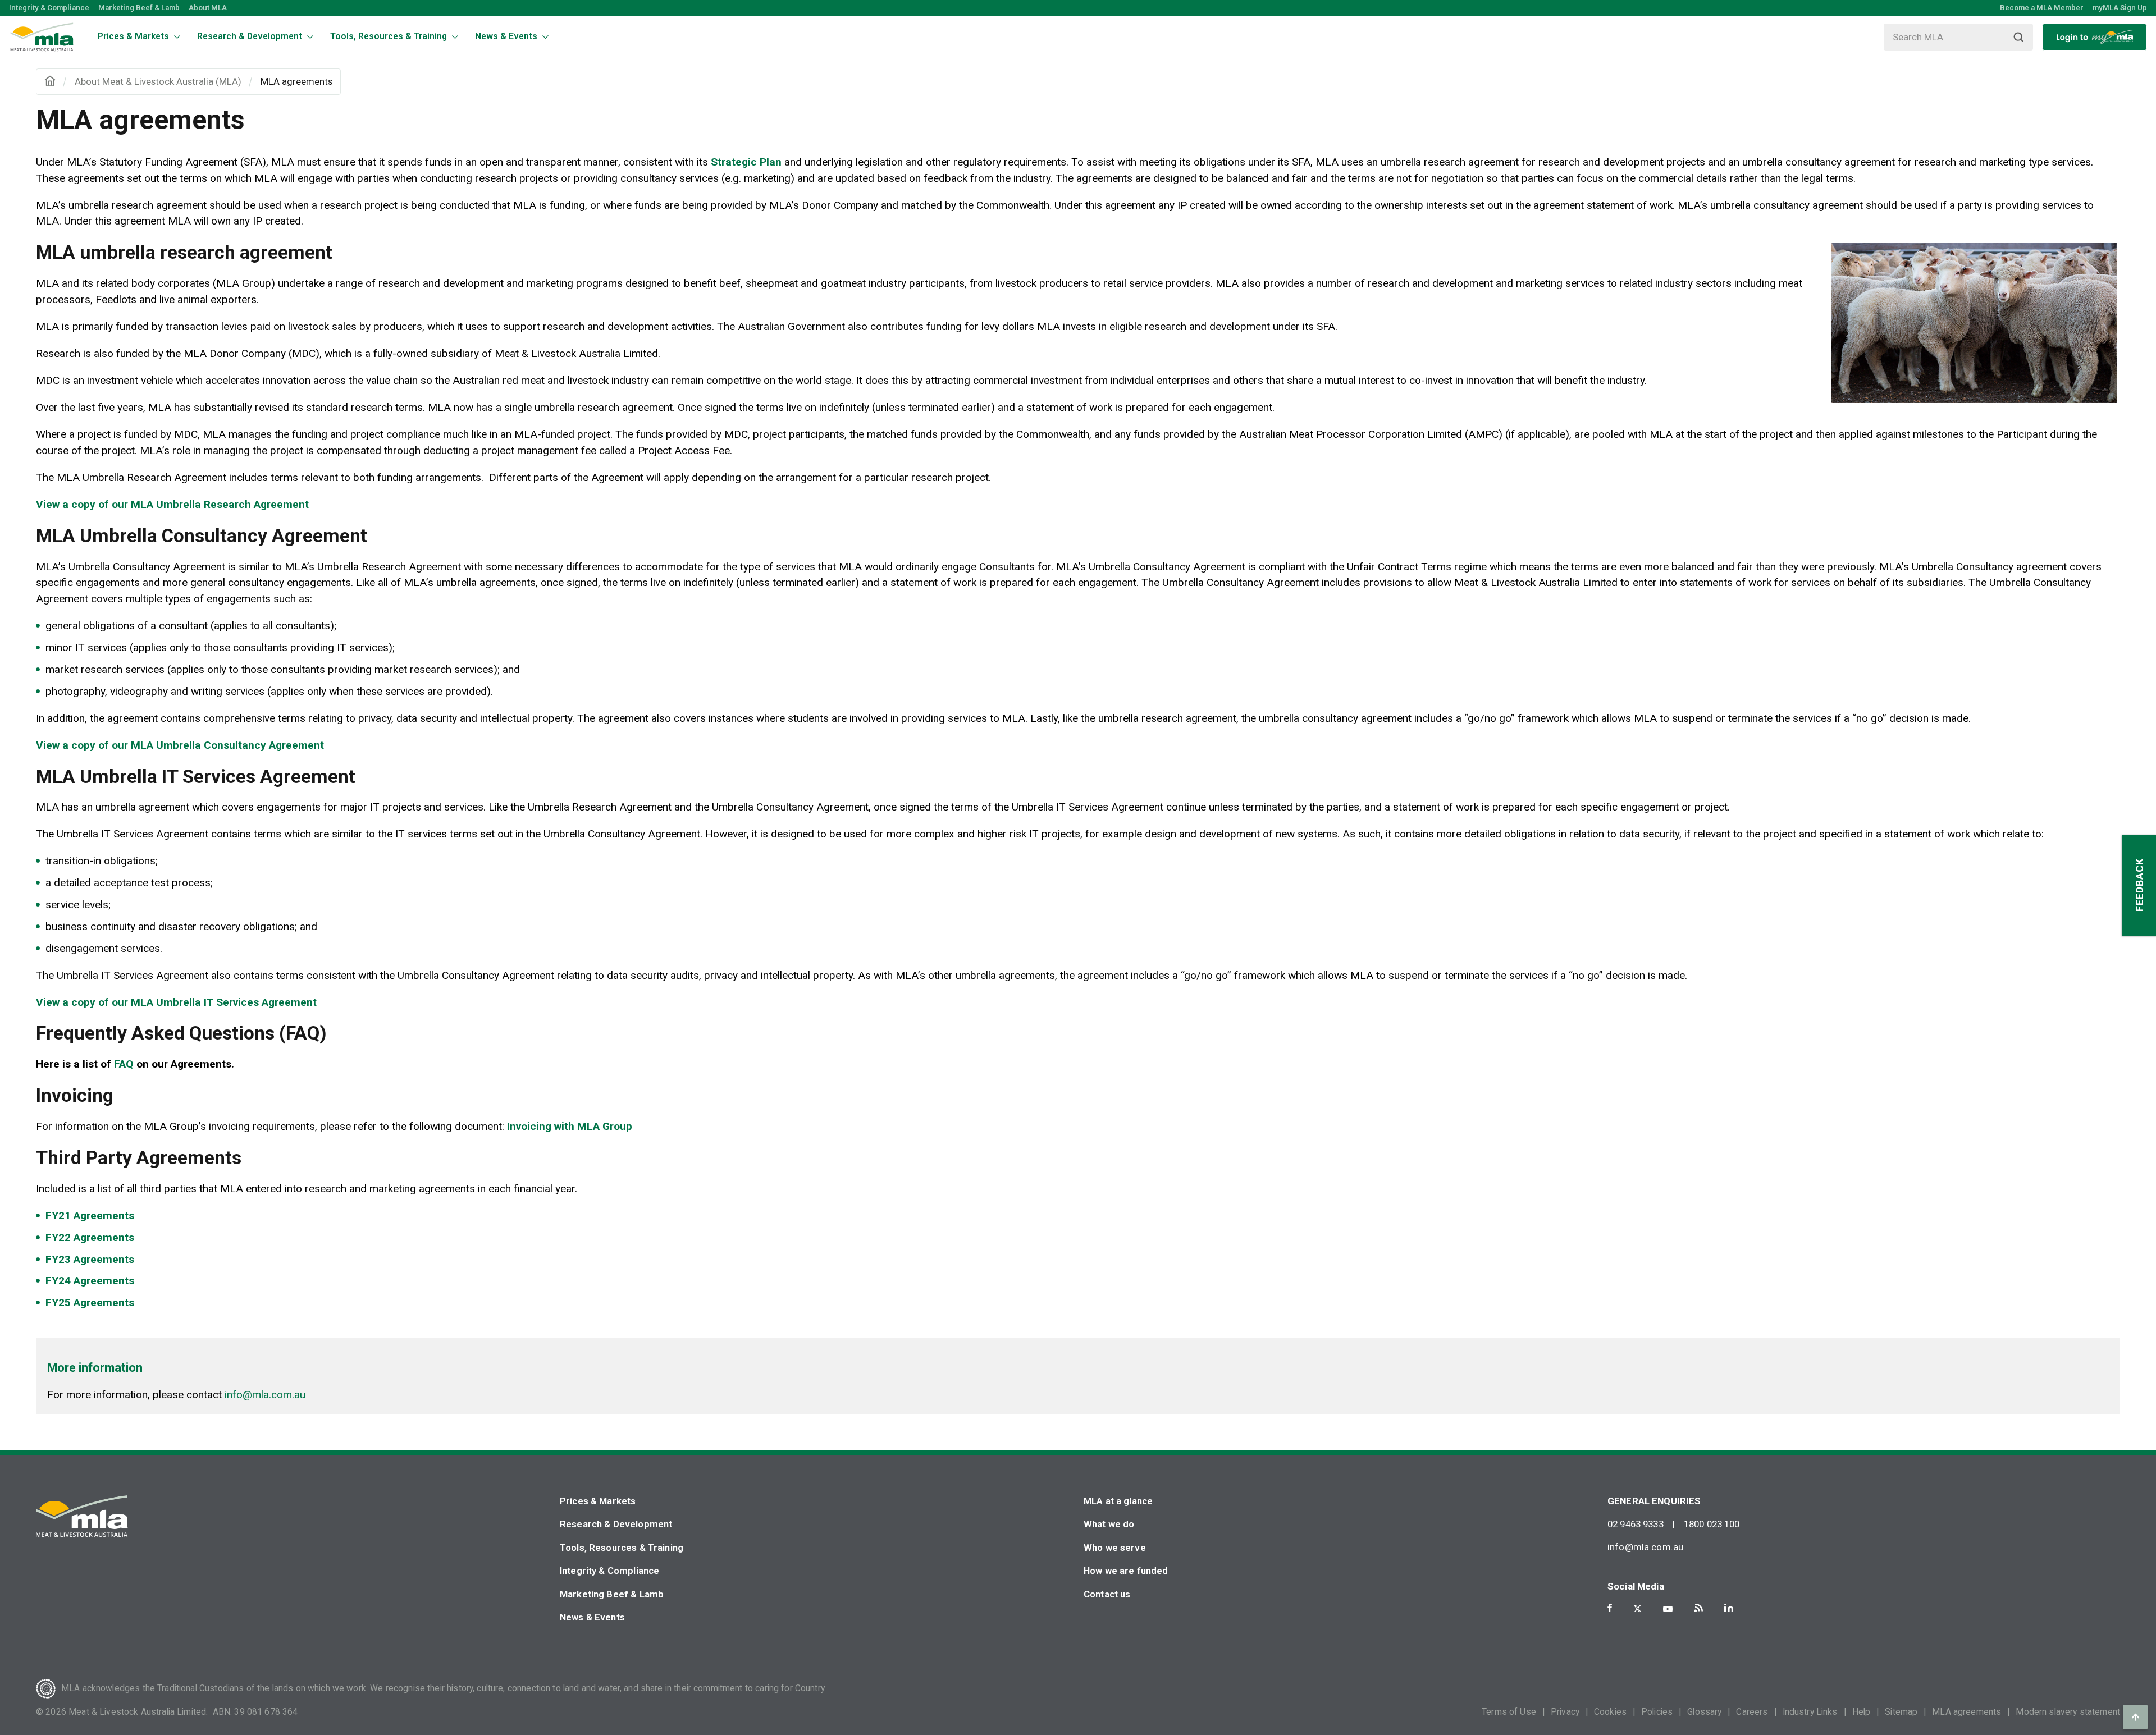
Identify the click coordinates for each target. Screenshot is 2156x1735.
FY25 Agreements (90, 1303)
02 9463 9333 (1636, 1524)
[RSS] (1698, 1608)
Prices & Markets (598, 1501)
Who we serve (1115, 1548)
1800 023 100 (1712, 1524)
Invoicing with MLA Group (570, 1126)
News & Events (592, 1617)
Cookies (1610, 1712)
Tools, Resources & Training (622, 1548)
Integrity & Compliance (49, 8)
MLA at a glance (1118, 1501)
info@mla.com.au (265, 1395)
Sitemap (1901, 1712)
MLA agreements (1967, 1712)
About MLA (208, 8)
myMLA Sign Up (2120, 8)
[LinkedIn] (1729, 1608)
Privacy (1565, 1712)
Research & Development (616, 1524)
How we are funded (1126, 1571)
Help (1862, 1712)
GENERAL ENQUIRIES (1654, 1501)
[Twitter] (1637, 1609)
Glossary (1704, 1712)
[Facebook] (1610, 1608)
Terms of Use (1509, 1712)
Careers (1752, 1712)
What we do (1109, 1524)
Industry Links (1810, 1712)
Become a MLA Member (2042, 8)
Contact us (1107, 1594)
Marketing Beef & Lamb (139, 8)
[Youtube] (1668, 1609)
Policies (1657, 1712)
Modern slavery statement (2068, 1712)
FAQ (124, 1064)
